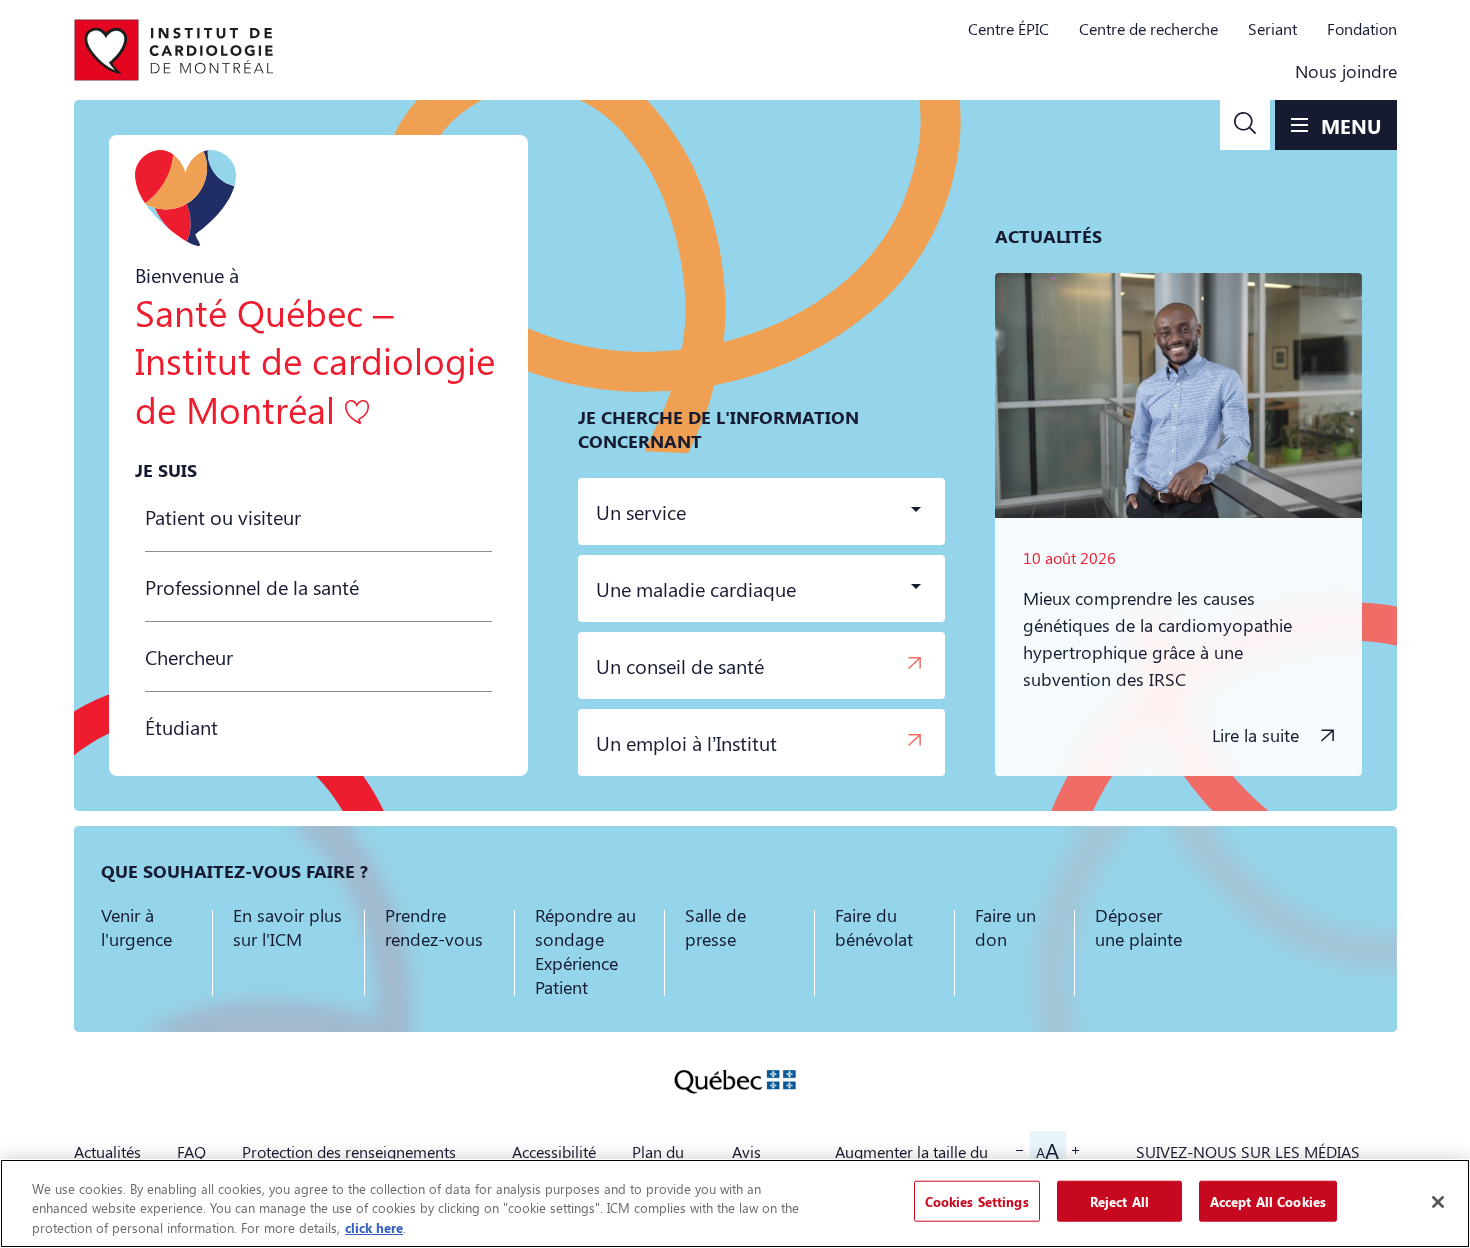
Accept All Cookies (1268, 1200)
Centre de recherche (1148, 28)
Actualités (107, 1151)
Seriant (1272, 28)
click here (374, 1227)
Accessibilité (554, 1151)
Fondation (1362, 28)
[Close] (1438, 1202)
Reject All (1119, 1200)
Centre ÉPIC (1008, 28)
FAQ (191, 1151)
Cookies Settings (977, 1200)
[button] (1245, 125)
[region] (735, 1203)
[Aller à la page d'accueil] (174, 50)
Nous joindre (1346, 71)
